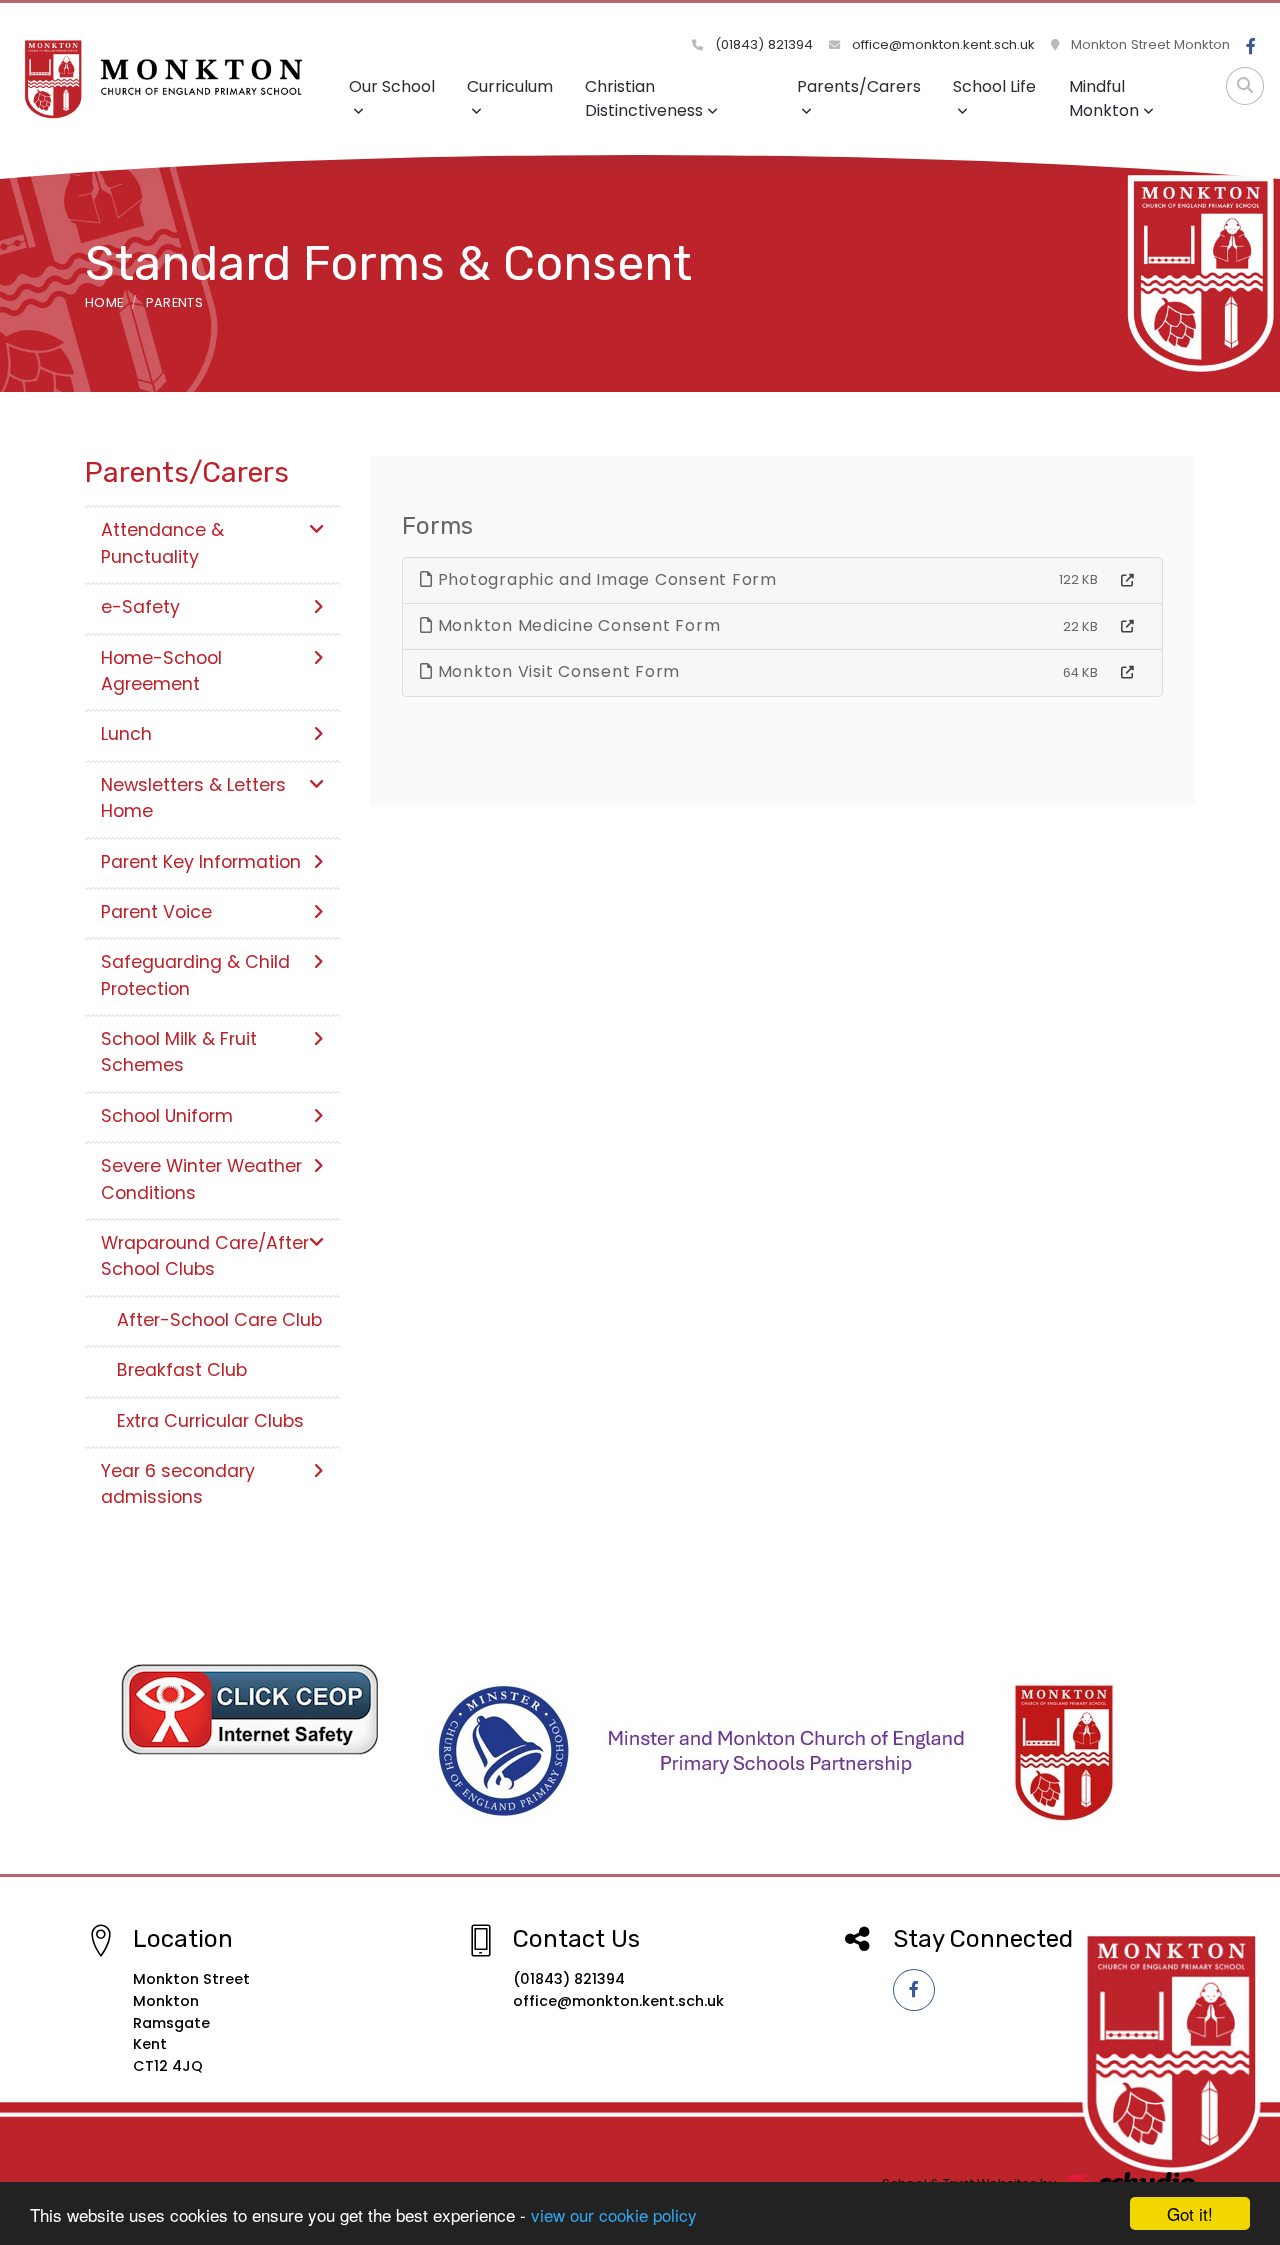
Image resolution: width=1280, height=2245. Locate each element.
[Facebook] (1251, 47)
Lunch (126, 734)
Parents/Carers (859, 86)
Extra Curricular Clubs (210, 1421)
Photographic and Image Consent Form (605, 579)
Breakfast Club (182, 1370)
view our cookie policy (614, 2214)
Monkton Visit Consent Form (556, 671)
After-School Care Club (219, 1320)
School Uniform (167, 1116)
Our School (392, 86)
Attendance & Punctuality (162, 543)
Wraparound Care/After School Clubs (205, 1256)
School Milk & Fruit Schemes (179, 1052)
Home (104, 302)
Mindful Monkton (1104, 98)
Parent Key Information (201, 862)
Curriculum (510, 86)
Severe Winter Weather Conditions (201, 1179)
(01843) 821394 (762, 44)
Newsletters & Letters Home (193, 798)
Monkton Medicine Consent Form (577, 625)
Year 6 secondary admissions (178, 1484)
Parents (174, 302)
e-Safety (140, 607)
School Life (994, 86)
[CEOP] (249, 1709)
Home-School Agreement (161, 671)
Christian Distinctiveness (644, 98)
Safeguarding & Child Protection (195, 975)
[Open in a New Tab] (1127, 581)
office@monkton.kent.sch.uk (941, 44)
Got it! (1190, 2213)
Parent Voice (156, 912)
